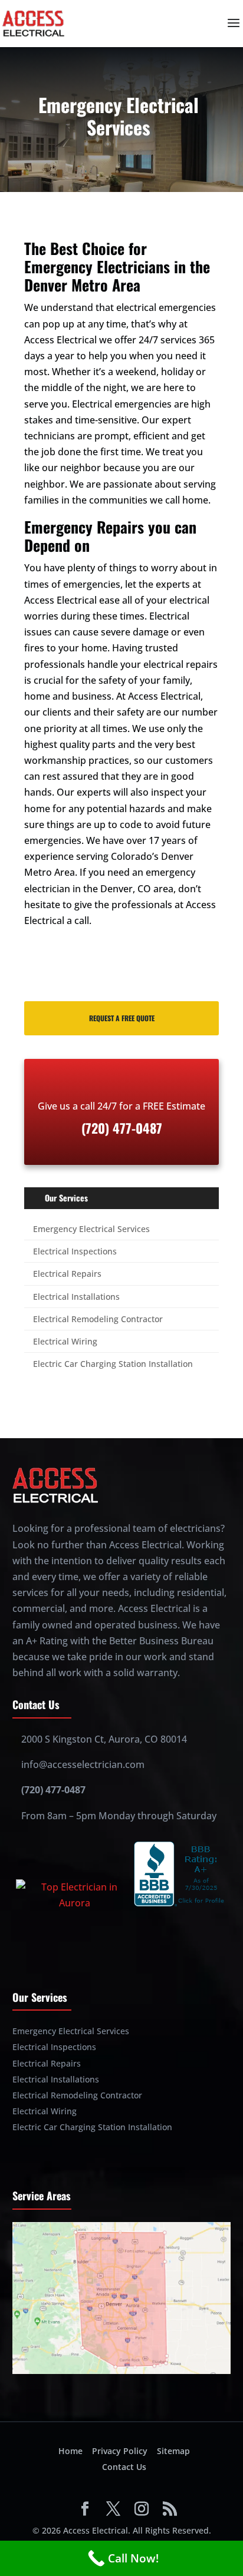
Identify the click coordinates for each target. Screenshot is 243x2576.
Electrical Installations (76, 1297)
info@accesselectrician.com (83, 1764)
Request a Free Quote (122, 1018)
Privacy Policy (120, 2451)
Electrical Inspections (75, 1251)
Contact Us (124, 2467)
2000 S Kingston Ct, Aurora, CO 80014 (104, 1739)
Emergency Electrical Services (91, 1229)
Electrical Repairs (67, 1274)
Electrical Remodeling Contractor (98, 1319)
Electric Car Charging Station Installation (113, 1364)
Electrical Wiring (65, 1341)
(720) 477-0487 (53, 1790)
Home (70, 2451)
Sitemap (173, 2451)
